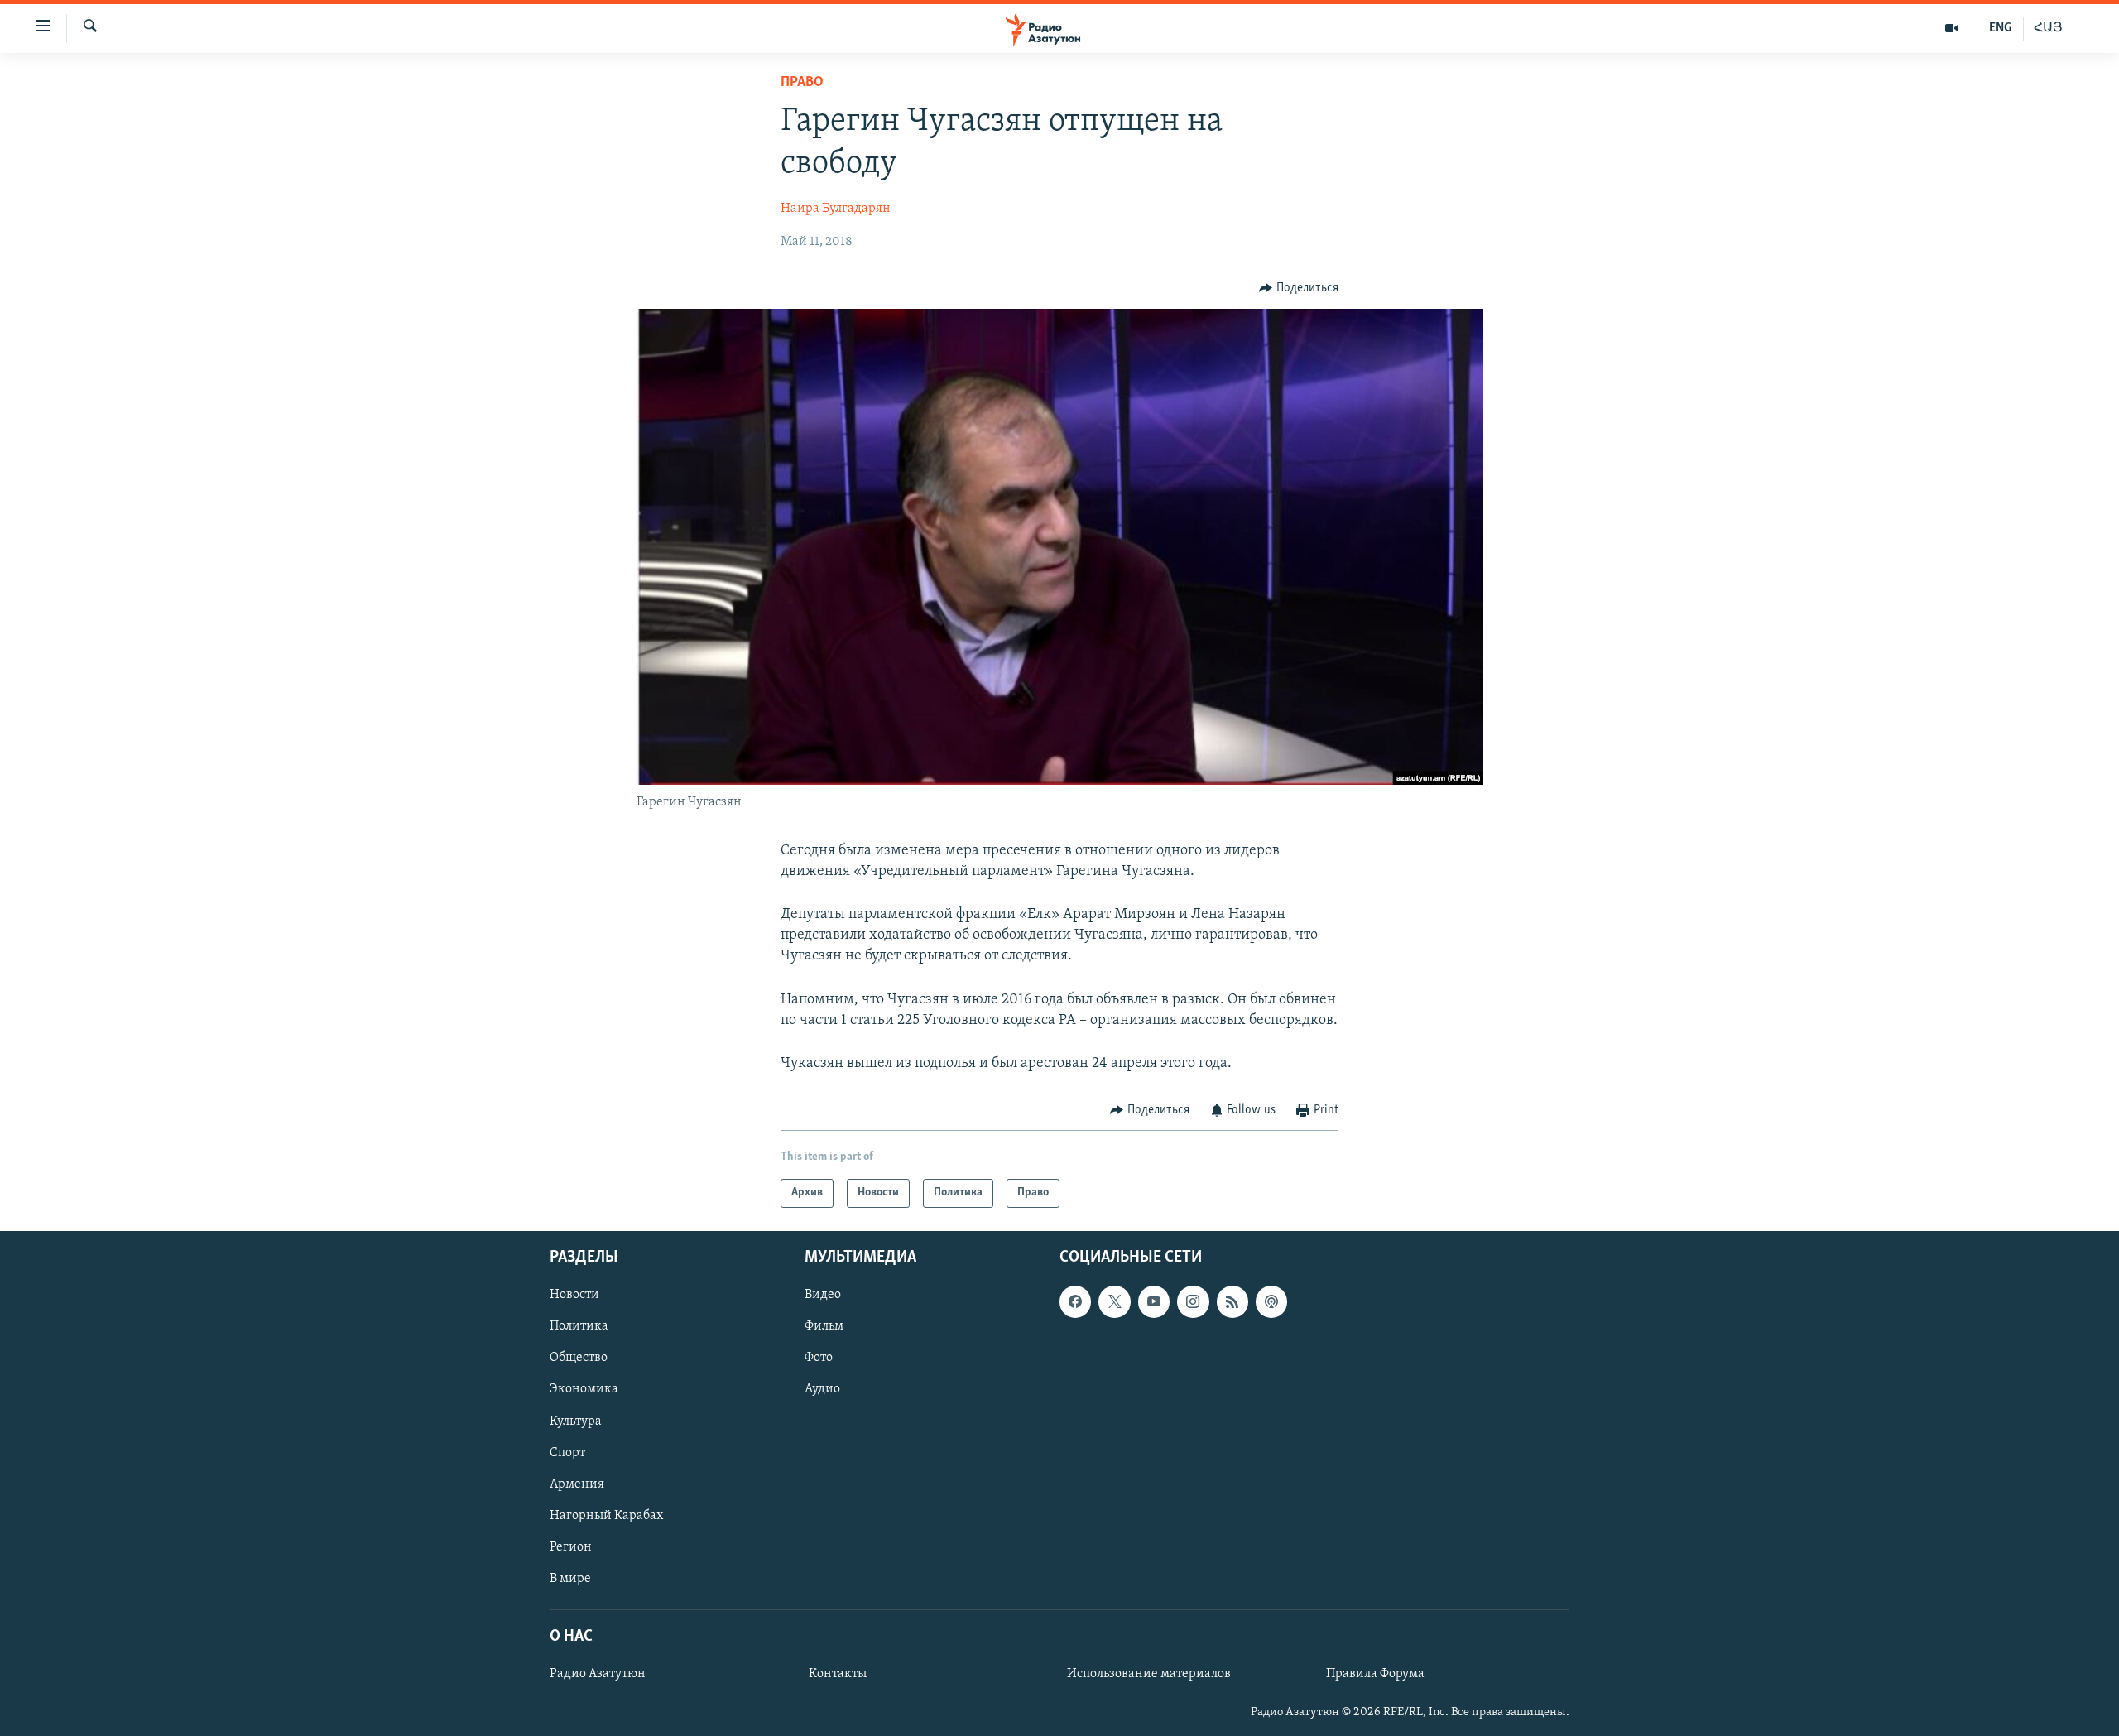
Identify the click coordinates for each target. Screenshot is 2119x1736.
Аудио (822, 1389)
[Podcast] (1271, 1301)
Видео (823, 1295)
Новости (574, 1295)
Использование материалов (1149, 1674)
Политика (579, 1326)
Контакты (838, 1674)
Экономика (584, 1389)
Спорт (567, 1452)
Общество (579, 1358)
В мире (570, 1578)
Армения (577, 1484)
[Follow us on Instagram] (1193, 1301)
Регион (571, 1546)
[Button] (1299, 288)
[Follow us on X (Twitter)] (1114, 1301)
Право (802, 83)
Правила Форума (1375, 1674)
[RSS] (1232, 1301)
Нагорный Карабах (606, 1515)
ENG (2000, 28)
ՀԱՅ (2048, 28)
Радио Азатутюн (598, 1674)
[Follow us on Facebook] (1075, 1301)
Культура (576, 1421)
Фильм (824, 1326)
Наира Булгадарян (836, 209)
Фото (819, 1358)
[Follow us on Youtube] (1154, 1301)
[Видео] (1952, 28)
